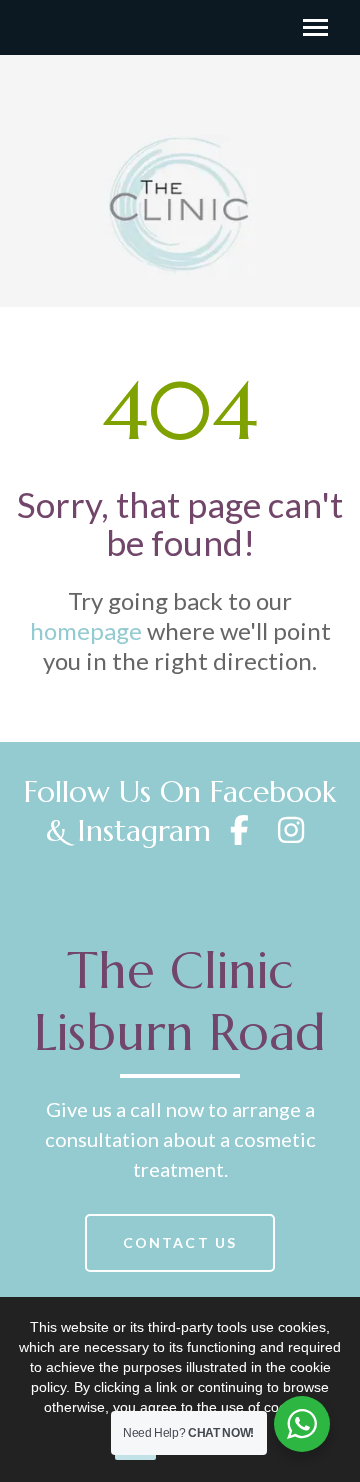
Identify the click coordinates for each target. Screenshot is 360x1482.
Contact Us (180, 1242)
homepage (86, 630)
